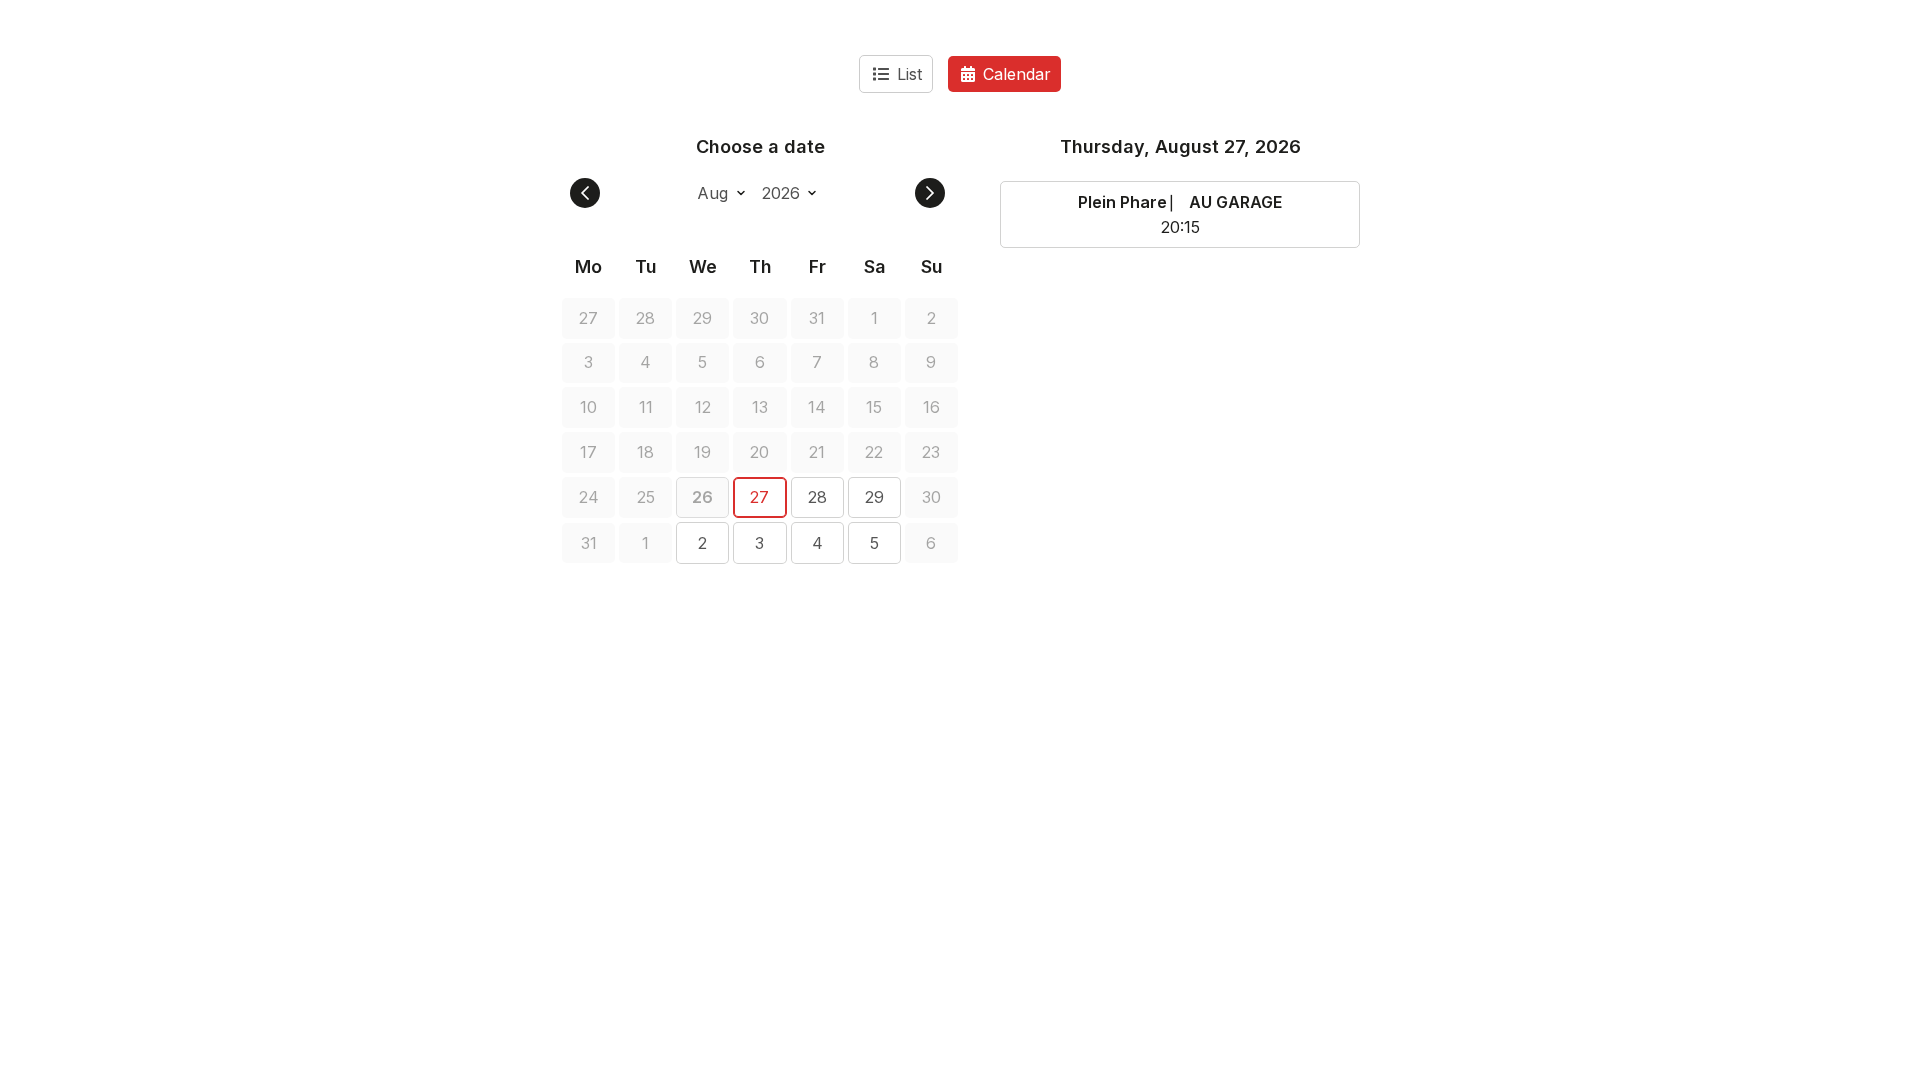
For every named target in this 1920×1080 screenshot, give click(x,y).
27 (759, 497)
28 (817, 497)
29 (874, 497)
